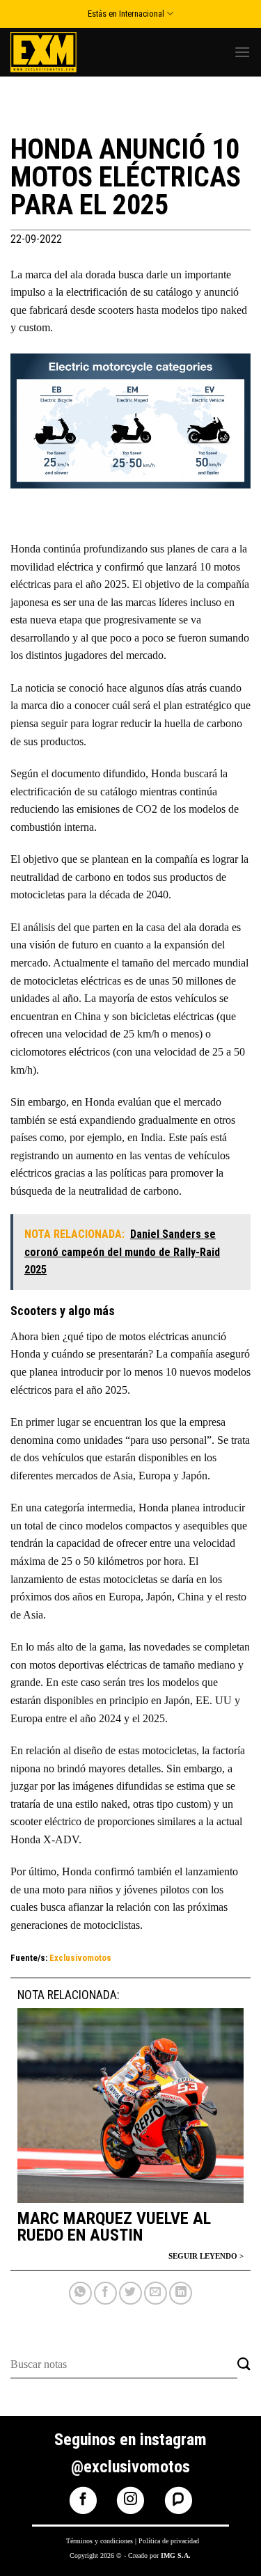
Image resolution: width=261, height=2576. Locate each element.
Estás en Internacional (126, 14)
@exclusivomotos (130, 2467)
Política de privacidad (169, 2541)
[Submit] (244, 2365)
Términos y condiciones (100, 2541)
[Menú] (242, 52)
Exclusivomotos (80, 1958)
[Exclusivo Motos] (63, 52)
